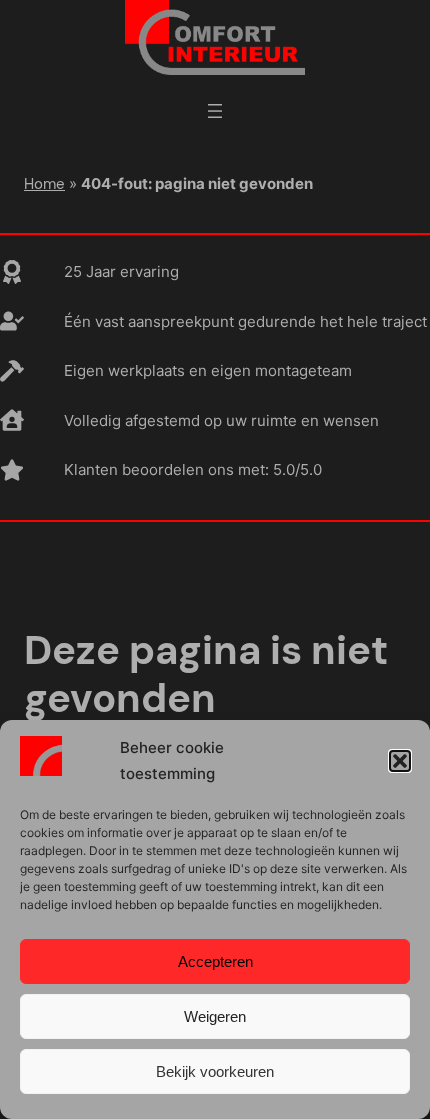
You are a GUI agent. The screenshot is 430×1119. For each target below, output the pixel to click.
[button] (400, 761)
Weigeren (215, 1016)
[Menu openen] (215, 111)
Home (44, 184)
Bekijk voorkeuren (215, 1071)
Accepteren (215, 961)
